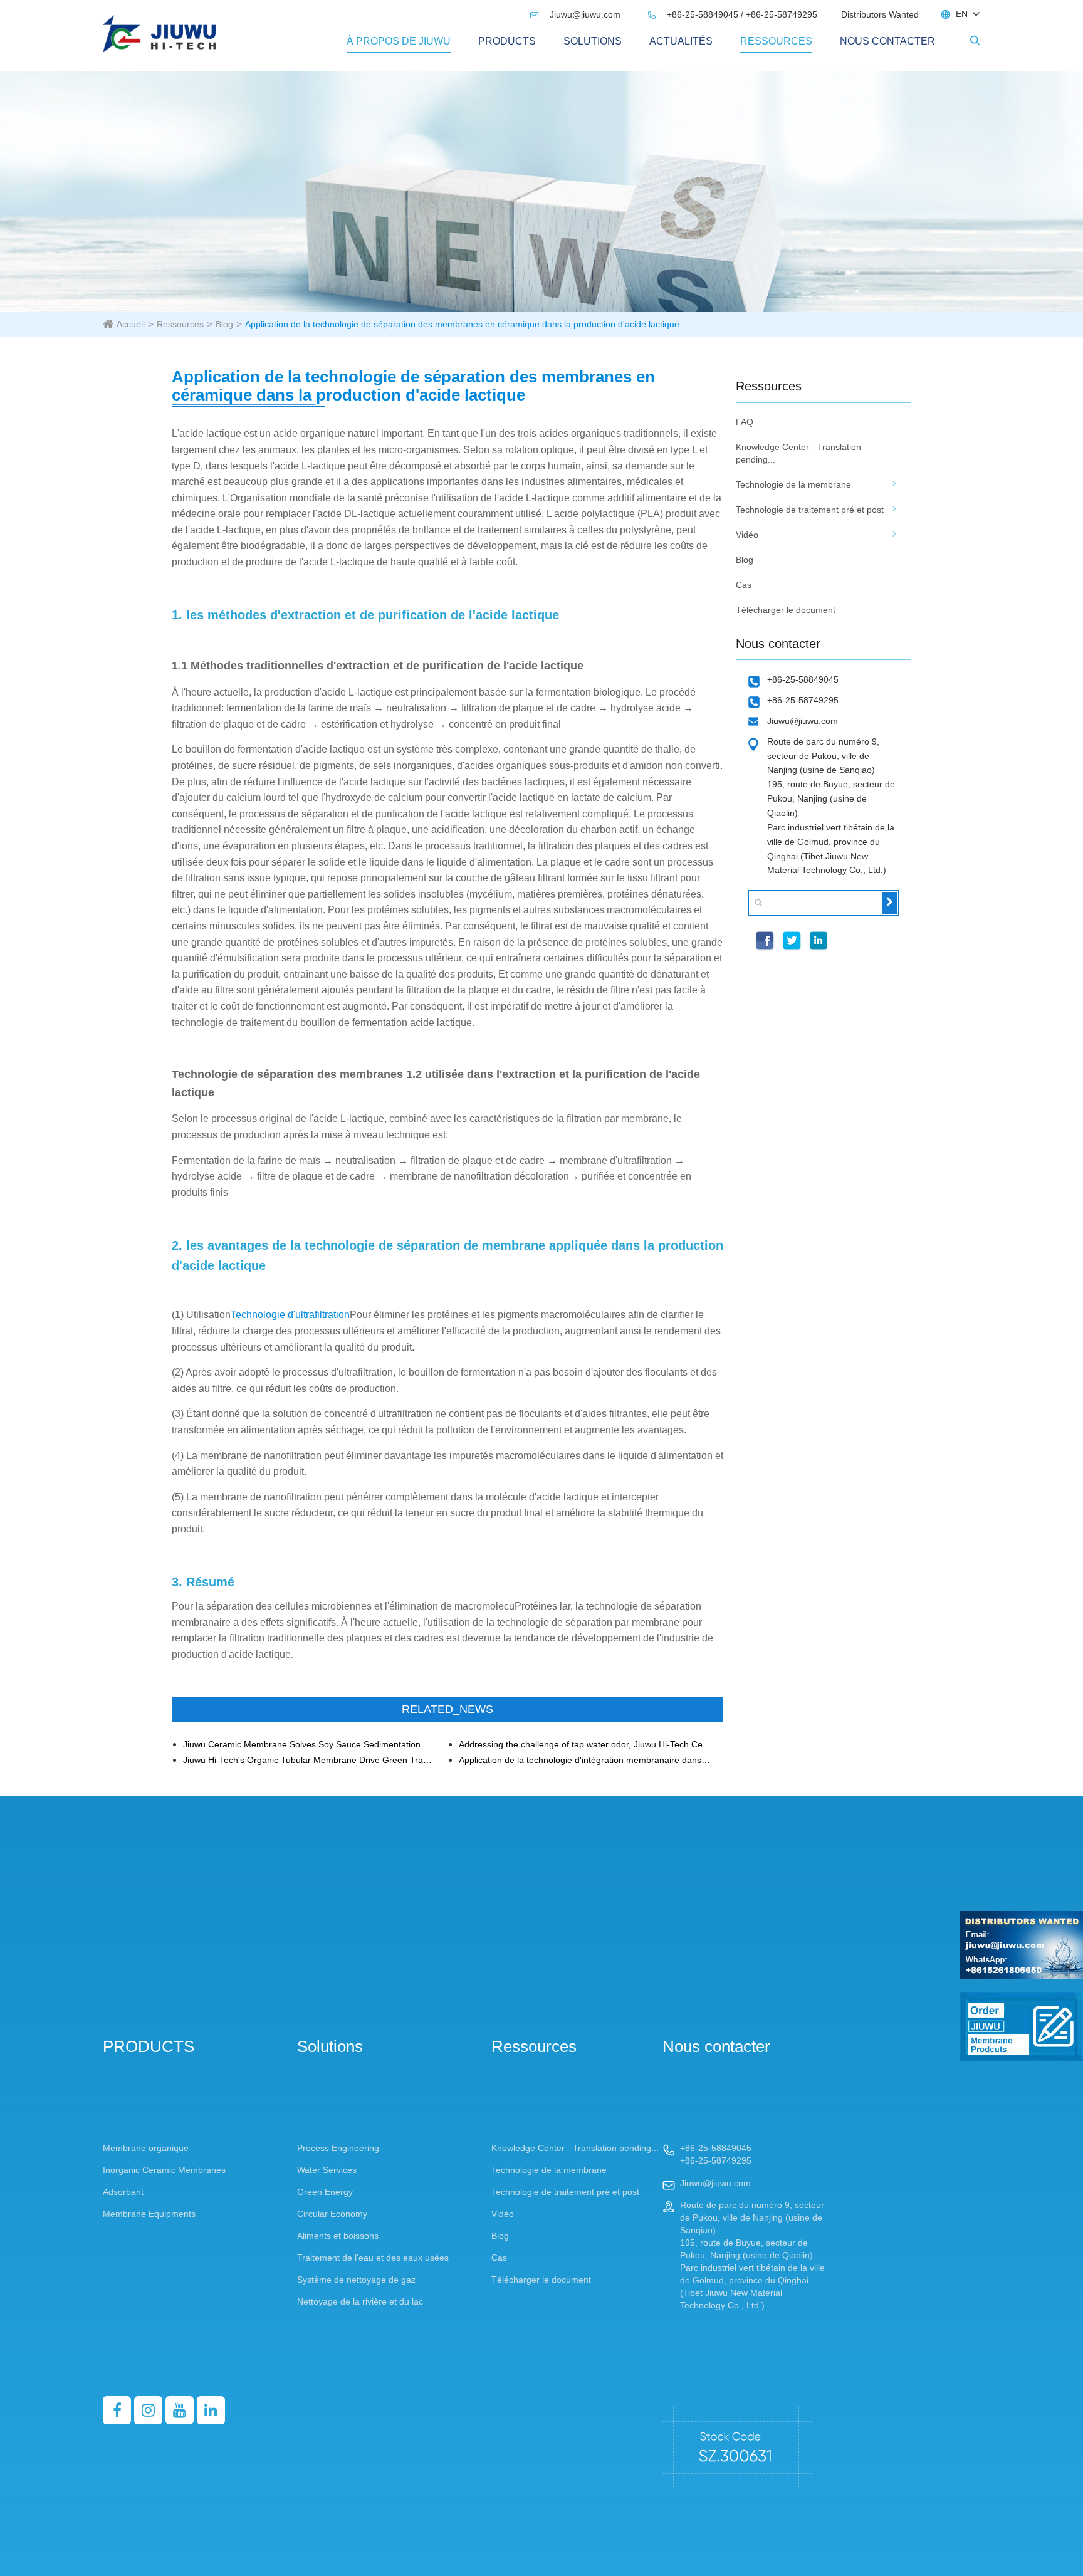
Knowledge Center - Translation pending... (798, 453)
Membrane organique (146, 2148)
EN (962, 14)
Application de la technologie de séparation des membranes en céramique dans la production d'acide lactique (462, 324)
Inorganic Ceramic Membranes (164, 2170)
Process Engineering (338, 2148)
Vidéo (747, 535)
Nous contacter (887, 41)
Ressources (776, 41)
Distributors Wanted (880, 14)
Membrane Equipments (149, 2214)
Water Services (327, 2170)
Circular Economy (332, 2214)
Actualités (681, 41)
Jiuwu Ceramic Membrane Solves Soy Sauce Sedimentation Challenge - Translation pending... (310, 1745)
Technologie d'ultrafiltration (290, 1315)
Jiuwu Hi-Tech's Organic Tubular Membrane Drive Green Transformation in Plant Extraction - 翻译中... (310, 1760)
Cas (744, 585)
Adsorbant (123, 2192)
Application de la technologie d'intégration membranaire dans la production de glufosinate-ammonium (586, 1760)
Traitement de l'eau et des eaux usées (373, 2258)
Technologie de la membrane (793, 484)
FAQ (745, 422)
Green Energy (325, 2192)
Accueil (131, 324)
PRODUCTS (507, 41)
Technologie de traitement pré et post (810, 510)
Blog (224, 324)
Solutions (593, 41)
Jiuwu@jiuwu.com (577, 14)
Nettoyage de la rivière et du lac (360, 2301)
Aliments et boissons (338, 2236)
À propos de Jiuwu (399, 41)
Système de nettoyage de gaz (356, 2280)
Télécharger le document (786, 610)
